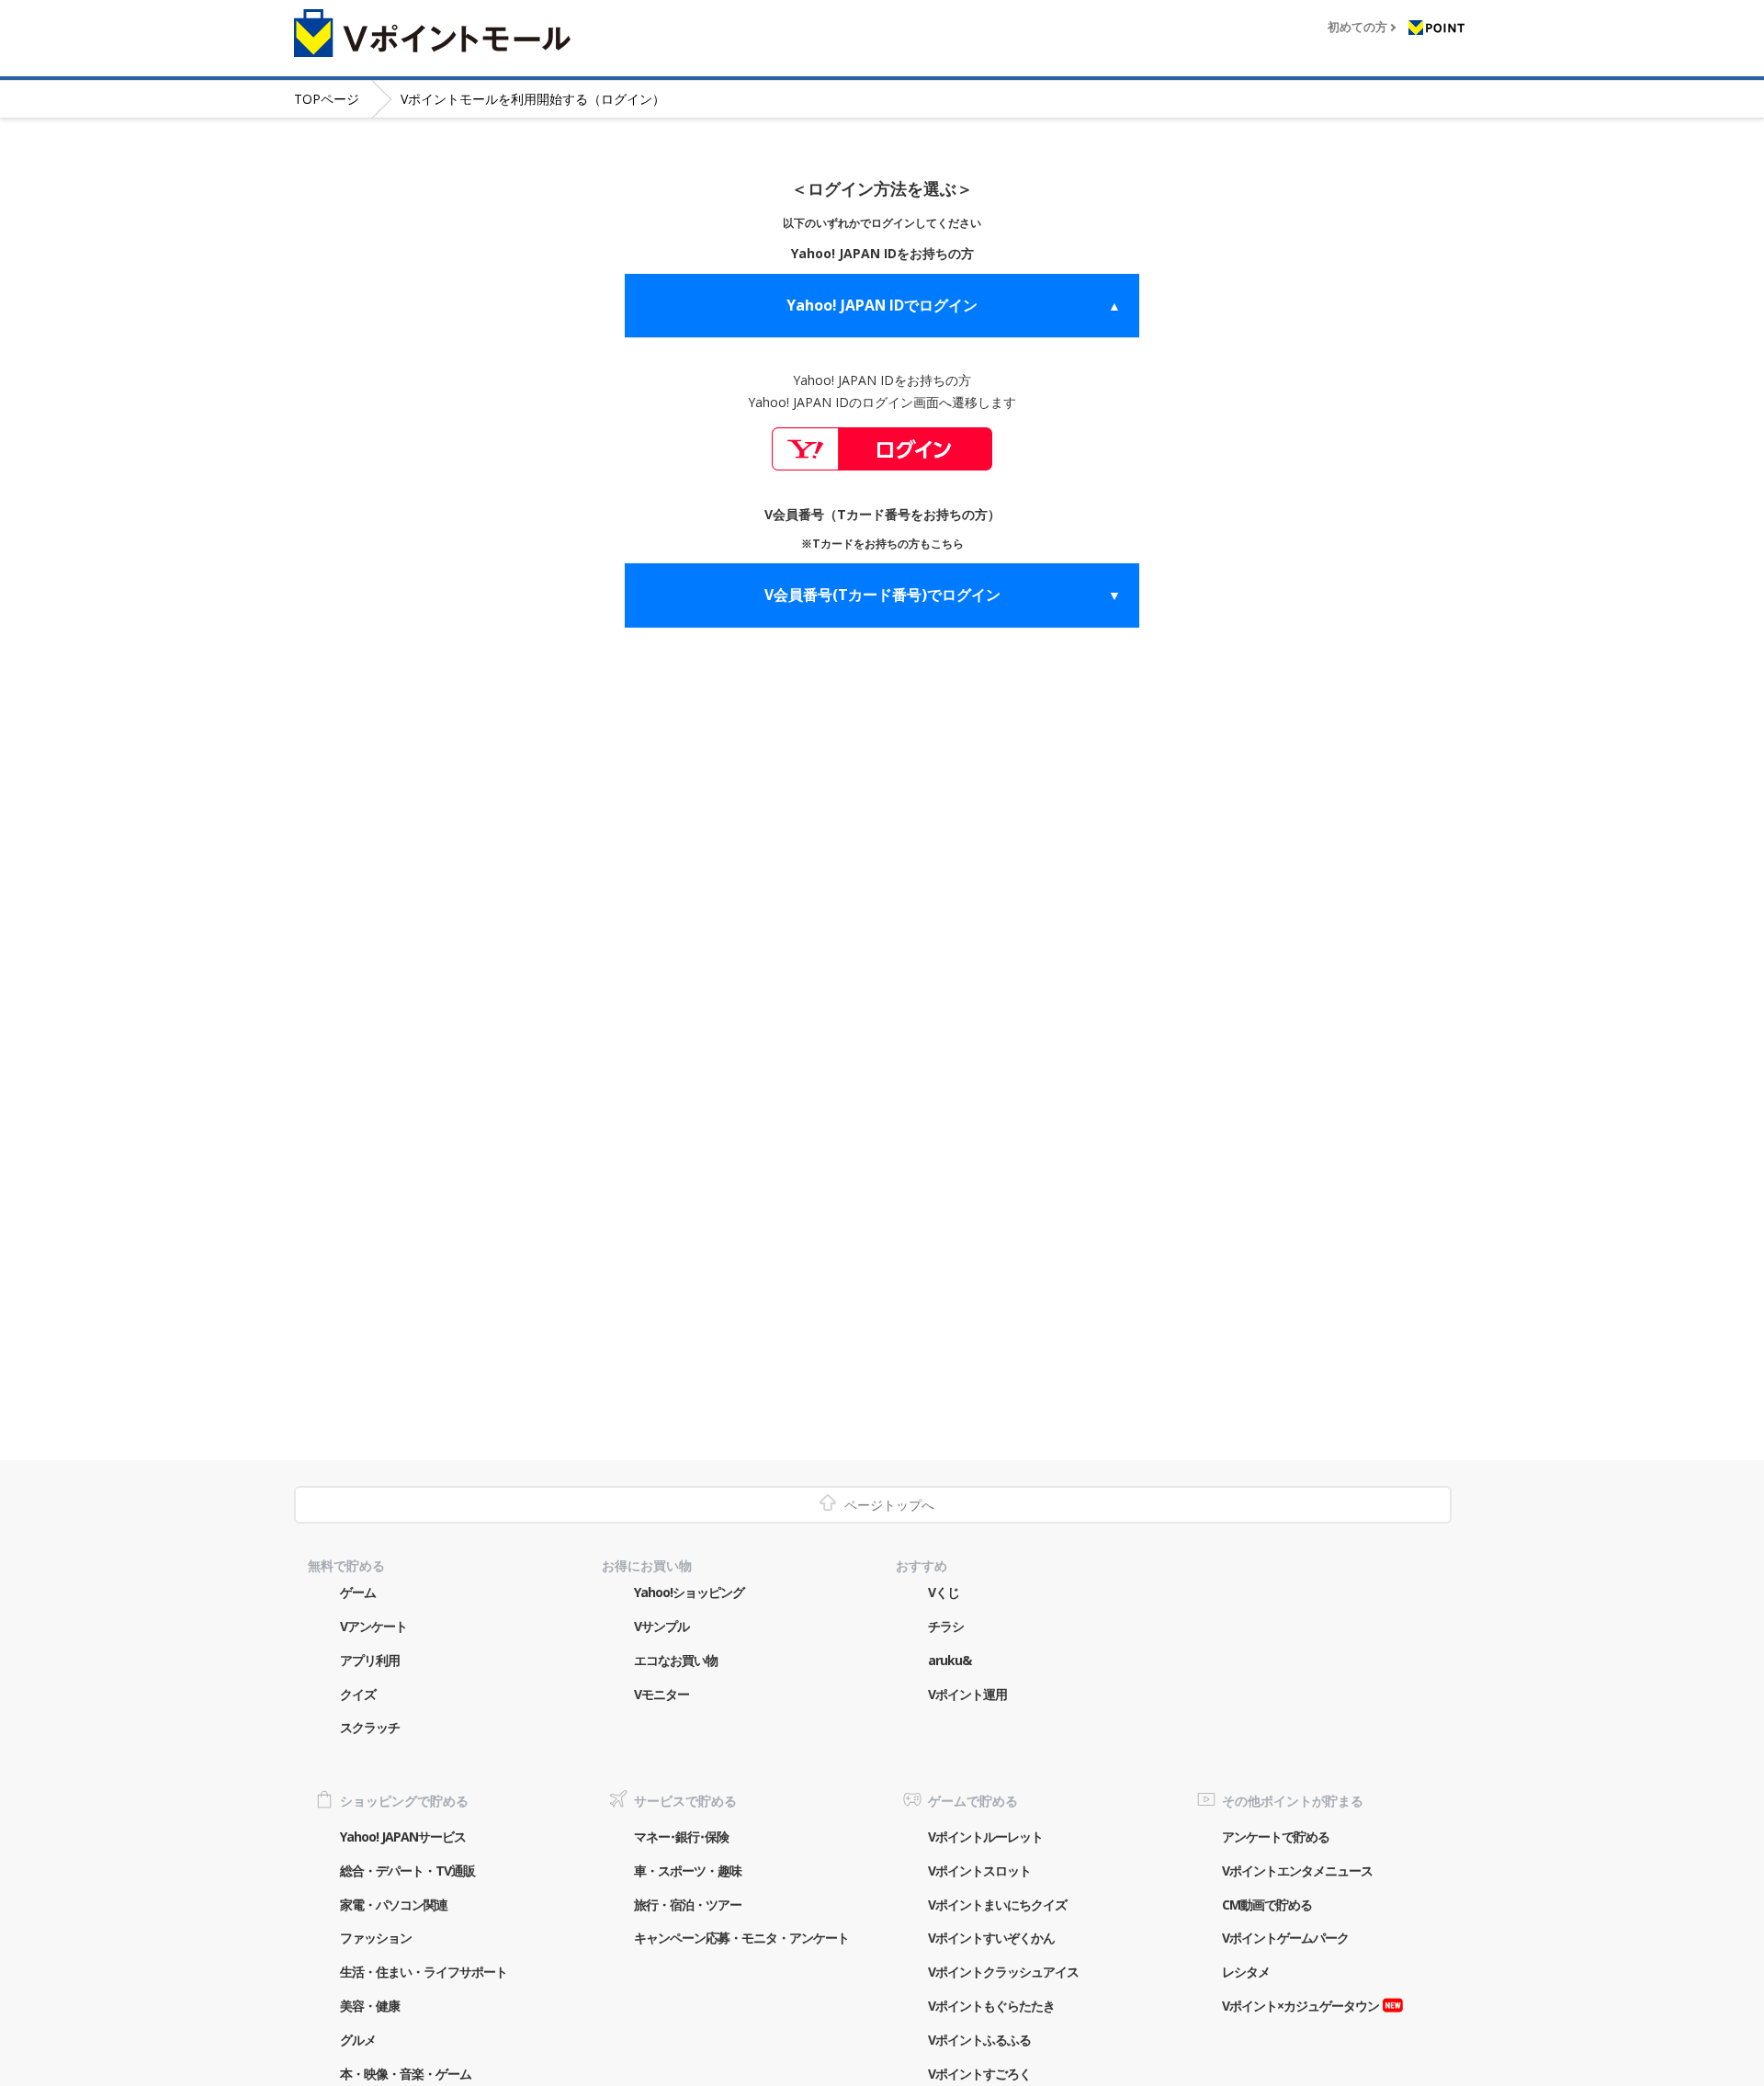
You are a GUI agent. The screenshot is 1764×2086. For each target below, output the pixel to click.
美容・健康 (370, 2006)
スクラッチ (370, 1727)
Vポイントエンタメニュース (1297, 1871)
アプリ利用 (370, 1660)
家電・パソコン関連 (394, 1905)
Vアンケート (373, 1626)
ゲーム (358, 1592)
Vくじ (944, 1592)
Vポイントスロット (979, 1871)
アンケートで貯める (1276, 1837)
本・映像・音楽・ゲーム (406, 2074)
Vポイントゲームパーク (1285, 1938)
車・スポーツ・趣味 (688, 1871)
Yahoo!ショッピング (689, 1592)
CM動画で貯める (1267, 1905)
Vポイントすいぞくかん (991, 1938)
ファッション (376, 1938)
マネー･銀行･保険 (681, 1837)
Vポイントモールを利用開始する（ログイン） (533, 99)
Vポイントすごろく (979, 2074)
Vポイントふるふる (979, 2040)
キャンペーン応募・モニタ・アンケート (741, 1938)
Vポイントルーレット (985, 1837)
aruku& (950, 1660)
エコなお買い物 (676, 1660)
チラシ (946, 1626)
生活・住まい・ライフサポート (424, 1972)
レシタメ (1246, 1972)
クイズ (358, 1694)
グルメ (358, 2040)
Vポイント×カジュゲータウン (1300, 2006)
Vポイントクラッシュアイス (1003, 1972)
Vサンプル (661, 1626)
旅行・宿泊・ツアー (688, 1905)
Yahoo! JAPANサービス (403, 1837)
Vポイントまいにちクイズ (997, 1905)
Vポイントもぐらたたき (991, 2006)
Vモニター (661, 1694)
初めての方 (1357, 28)
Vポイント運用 (967, 1694)
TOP (327, 99)
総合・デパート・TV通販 (407, 1871)
